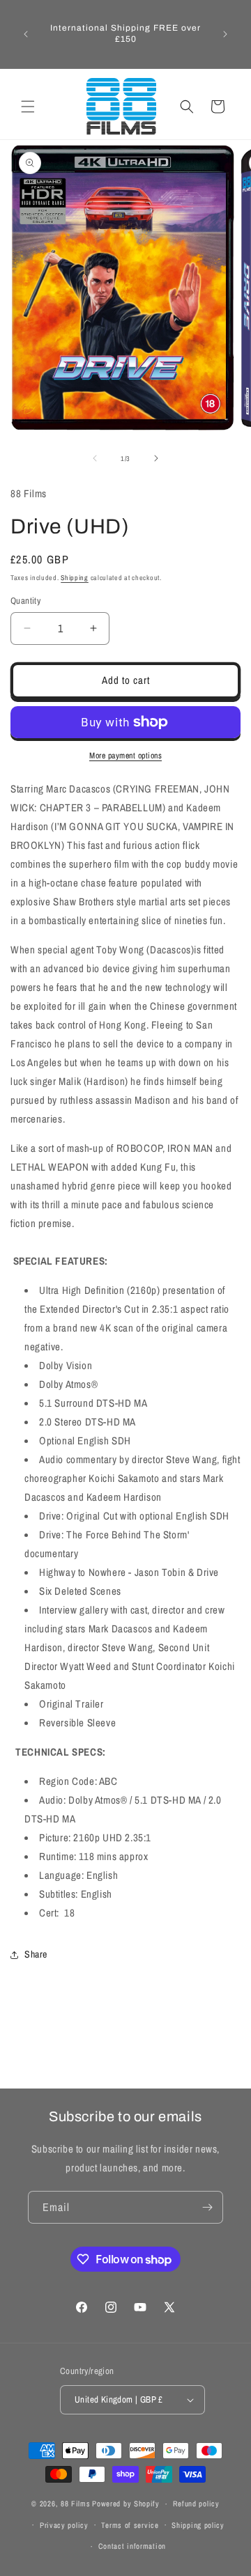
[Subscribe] (207, 2207)
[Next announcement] (225, 34)
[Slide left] (95, 458)
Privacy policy (64, 2525)
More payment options (125, 756)
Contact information (132, 2546)
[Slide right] (156, 458)
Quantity (25, 601)
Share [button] (36, 1954)
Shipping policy (198, 2525)
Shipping (75, 578)
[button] (28, 107)
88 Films (76, 2504)
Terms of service (130, 2525)
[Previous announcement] (26, 34)
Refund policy (196, 2504)
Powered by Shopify (126, 2504)
